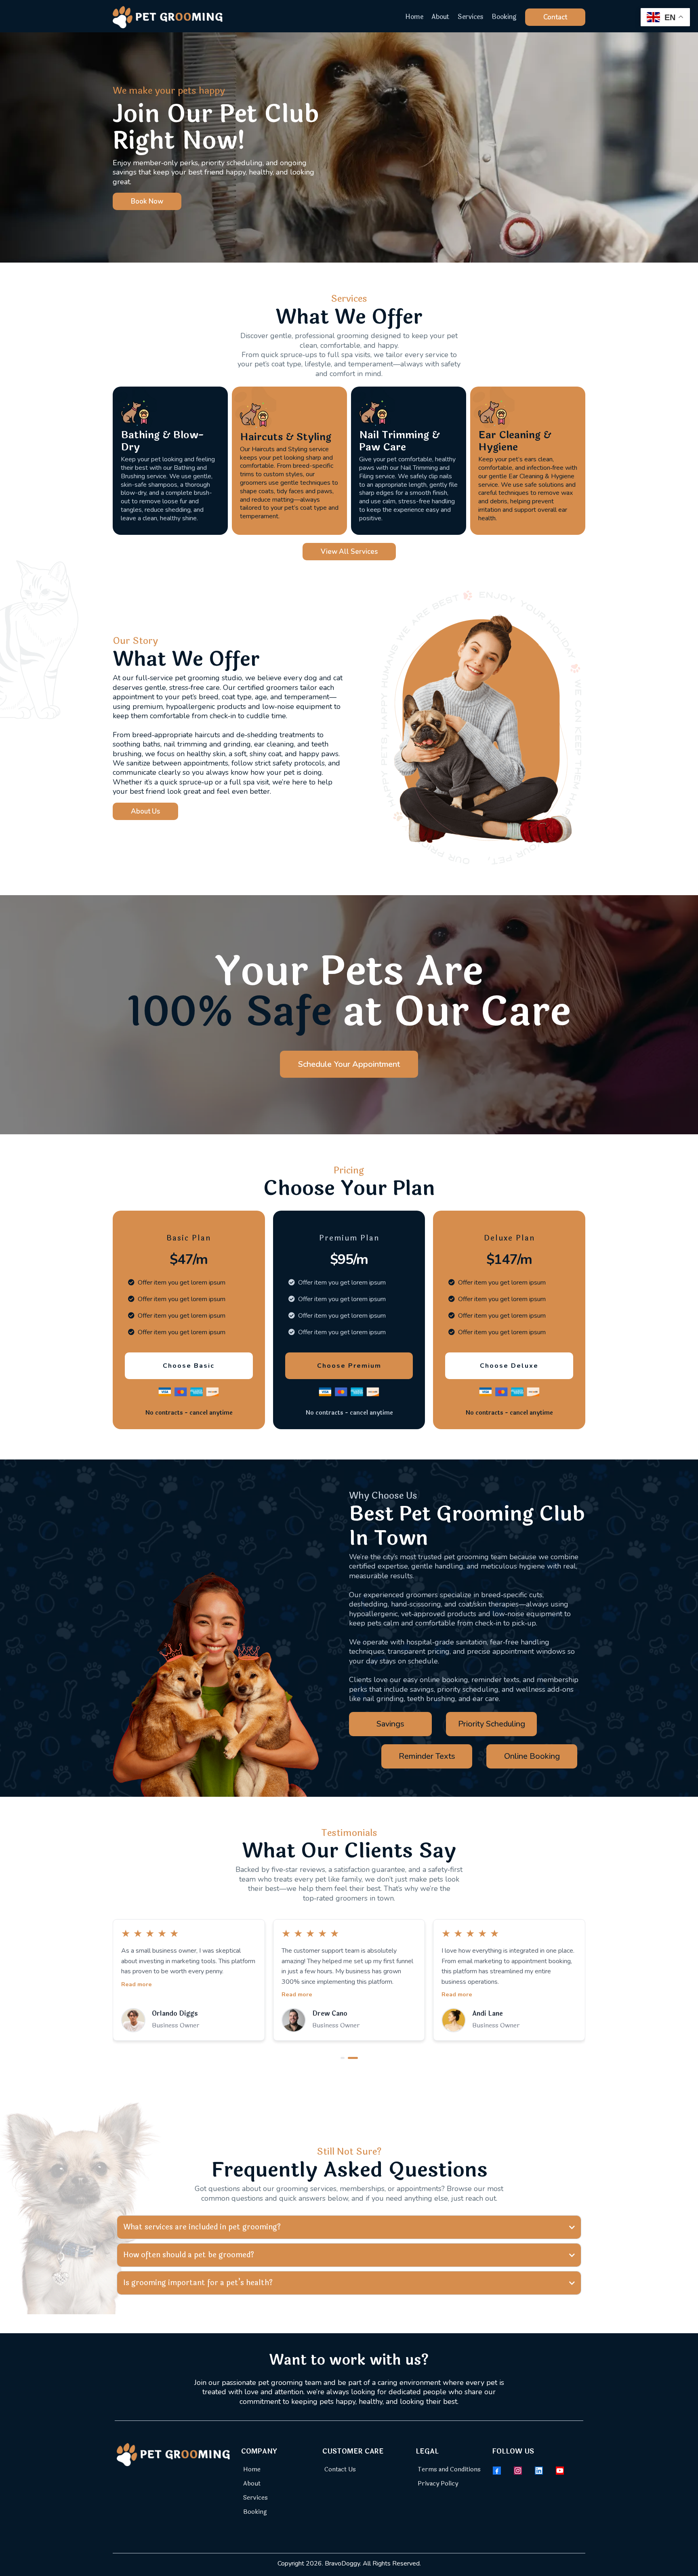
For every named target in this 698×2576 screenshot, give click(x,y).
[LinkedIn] (539, 2471)
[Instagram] (518, 2471)
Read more (137, 1994)
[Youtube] (560, 2471)
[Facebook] (497, 2471)
